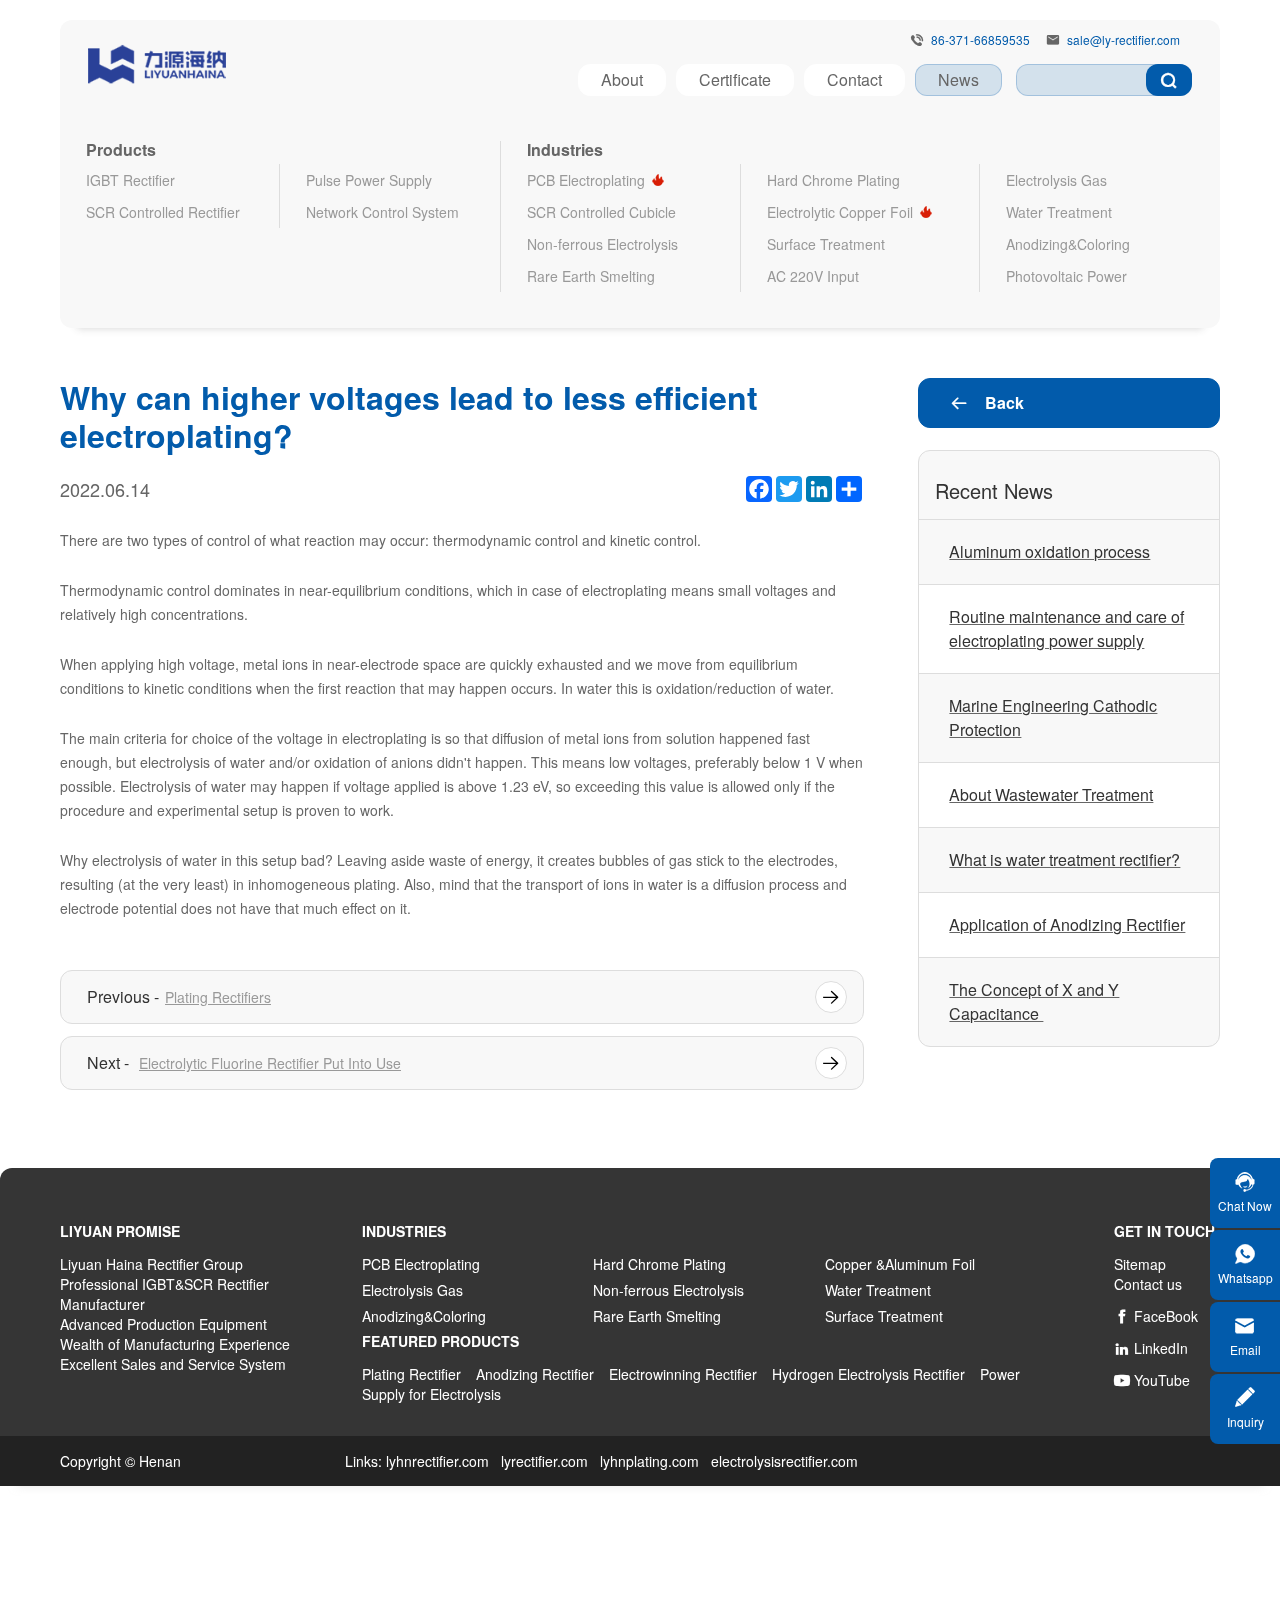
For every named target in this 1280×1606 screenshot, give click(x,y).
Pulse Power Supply (369, 180)
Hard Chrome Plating (833, 180)
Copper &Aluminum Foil (900, 1264)
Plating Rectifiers (218, 997)
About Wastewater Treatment (1051, 794)
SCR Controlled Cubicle (601, 212)
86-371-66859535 (980, 40)
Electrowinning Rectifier (683, 1374)
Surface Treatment (826, 244)
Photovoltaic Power (1066, 276)
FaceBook (1156, 1316)
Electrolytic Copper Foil (840, 212)
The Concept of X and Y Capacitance (1034, 1001)
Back (986, 402)
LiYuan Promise (120, 1231)
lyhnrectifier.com (437, 1461)
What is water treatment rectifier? (1064, 859)
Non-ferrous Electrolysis (602, 244)
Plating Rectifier (411, 1374)
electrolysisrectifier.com (784, 1461)
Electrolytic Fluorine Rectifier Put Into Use (270, 1063)
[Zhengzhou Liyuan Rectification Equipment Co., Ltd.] (157, 60)
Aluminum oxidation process (1049, 551)
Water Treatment (1059, 212)
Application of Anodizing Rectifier (1067, 924)
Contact (854, 79)
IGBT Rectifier (130, 180)
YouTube (1152, 1380)
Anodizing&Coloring (1068, 244)
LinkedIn (1151, 1348)
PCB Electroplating (586, 180)
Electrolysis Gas (1056, 180)
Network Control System (382, 212)
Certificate (735, 79)
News (958, 79)
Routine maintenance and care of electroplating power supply (1066, 628)
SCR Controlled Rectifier (163, 212)
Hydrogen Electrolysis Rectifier (868, 1374)
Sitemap (1140, 1264)
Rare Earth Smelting (591, 276)
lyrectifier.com (544, 1461)
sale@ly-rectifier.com (1123, 40)
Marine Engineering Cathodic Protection (1053, 717)
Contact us (1148, 1284)
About (622, 79)
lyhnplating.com (649, 1461)
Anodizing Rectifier (535, 1374)
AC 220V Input (813, 276)
